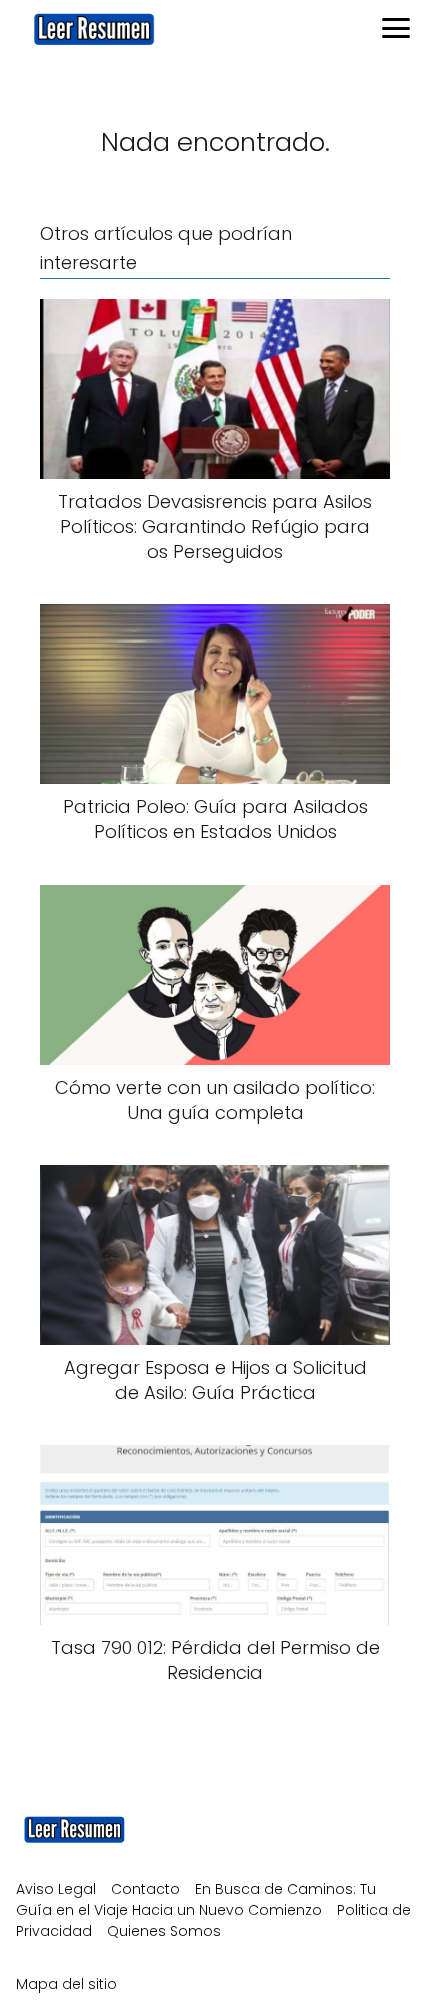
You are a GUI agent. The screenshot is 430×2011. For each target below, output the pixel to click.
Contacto (145, 1889)
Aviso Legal (56, 1889)
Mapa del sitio (66, 1984)
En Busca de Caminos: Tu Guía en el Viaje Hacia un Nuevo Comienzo (196, 1899)
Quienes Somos (164, 1931)
